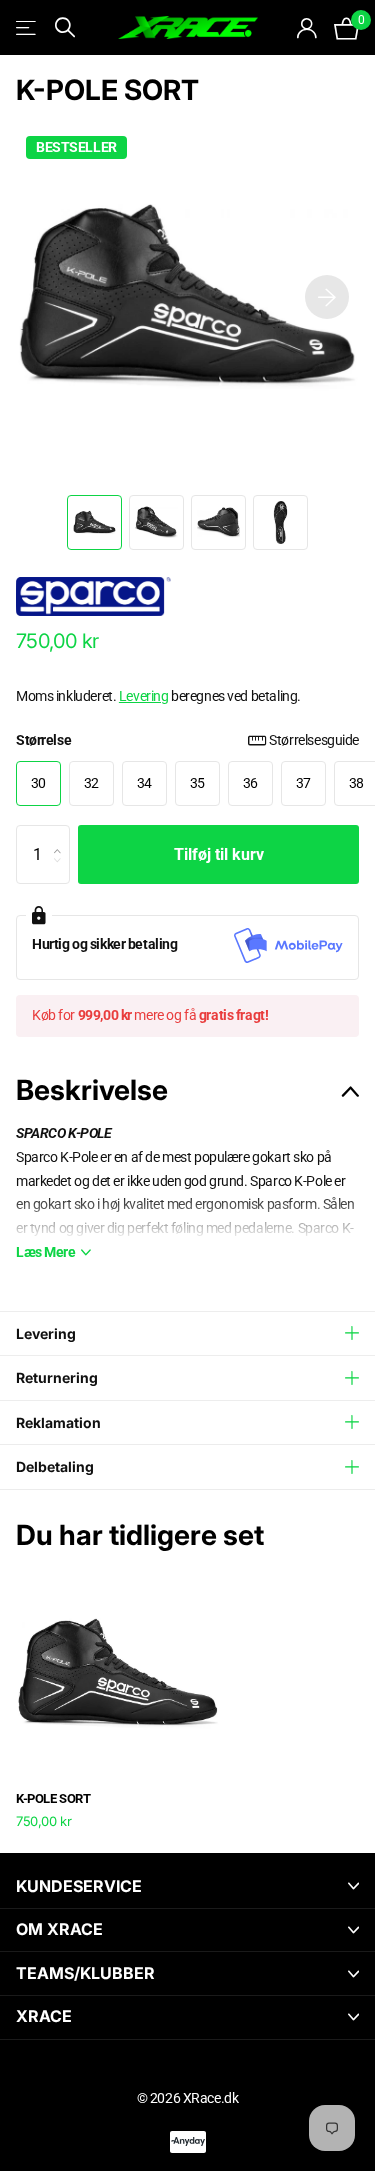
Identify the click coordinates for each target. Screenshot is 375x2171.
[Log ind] (307, 28)
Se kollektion (27, 27)
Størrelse (187, 740)
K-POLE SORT (53, 1798)
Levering (144, 696)
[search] (65, 27)
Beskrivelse (92, 1090)
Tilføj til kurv (219, 854)
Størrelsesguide (314, 740)
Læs (46, 1252)
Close (187, 1886)
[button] (327, 297)
